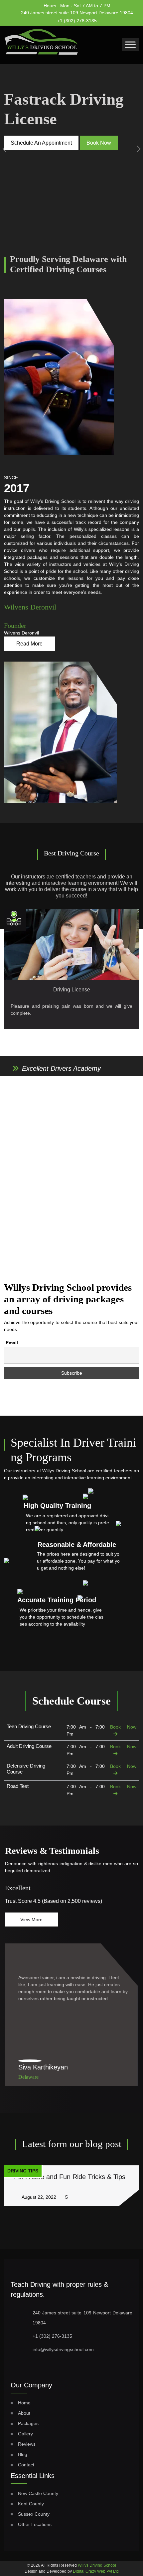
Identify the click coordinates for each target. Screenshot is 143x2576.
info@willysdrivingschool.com (63, 2349)
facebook (109, 18)
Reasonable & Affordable (77, 1545)
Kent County (31, 2504)
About (24, 2413)
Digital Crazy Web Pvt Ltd (96, 2571)
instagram (121, 19)
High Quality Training (57, 1506)
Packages (28, 2423)
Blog (23, 2454)
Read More (29, 644)
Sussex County (34, 2514)
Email (12, 1343)
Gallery (25, 2434)
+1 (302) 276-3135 (77, 21)
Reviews (27, 2444)
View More (31, 1920)
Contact (26, 2465)
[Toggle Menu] (130, 44)
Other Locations (35, 2524)
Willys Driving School (97, 2565)
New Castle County (38, 2493)
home (24, 2403)
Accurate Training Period (57, 1600)
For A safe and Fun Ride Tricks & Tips (70, 2177)
